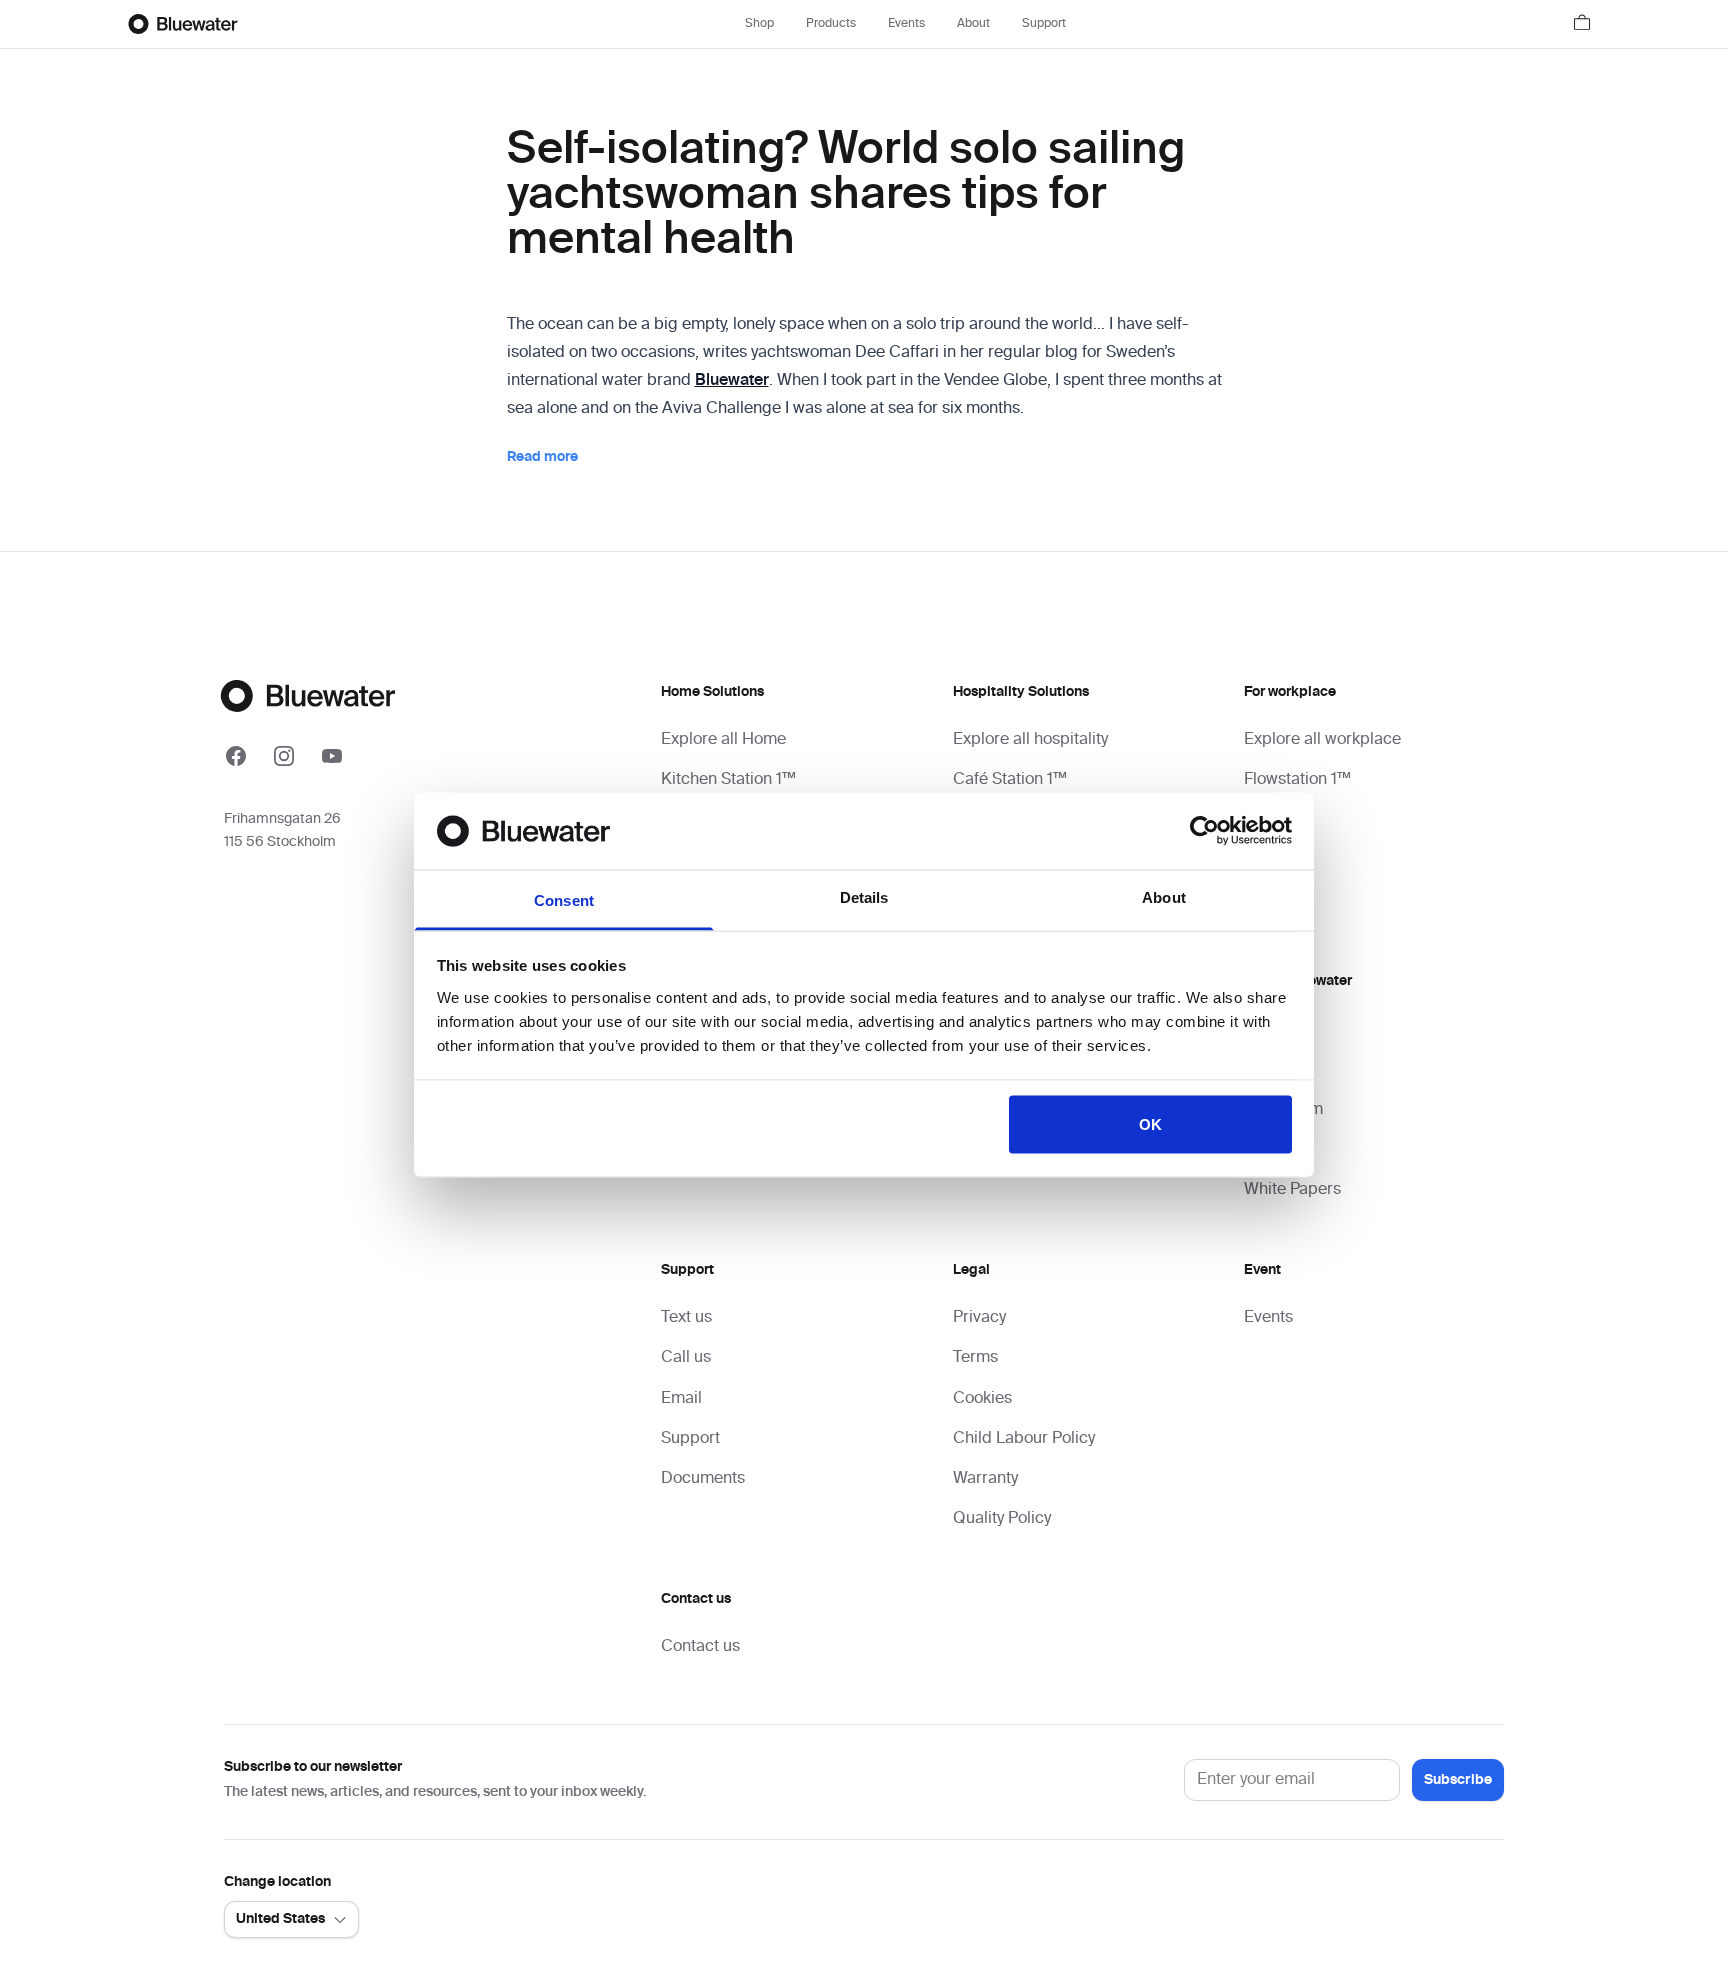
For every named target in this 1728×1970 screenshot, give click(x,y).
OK (1150, 1124)
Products (831, 24)
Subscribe (1458, 1780)
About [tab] (1164, 896)
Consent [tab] (564, 899)
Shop (759, 24)
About (973, 24)
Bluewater (732, 381)
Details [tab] (864, 896)
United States (280, 1919)
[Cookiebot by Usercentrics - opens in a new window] (1204, 831)
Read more (542, 457)
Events (906, 24)
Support (1044, 24)
